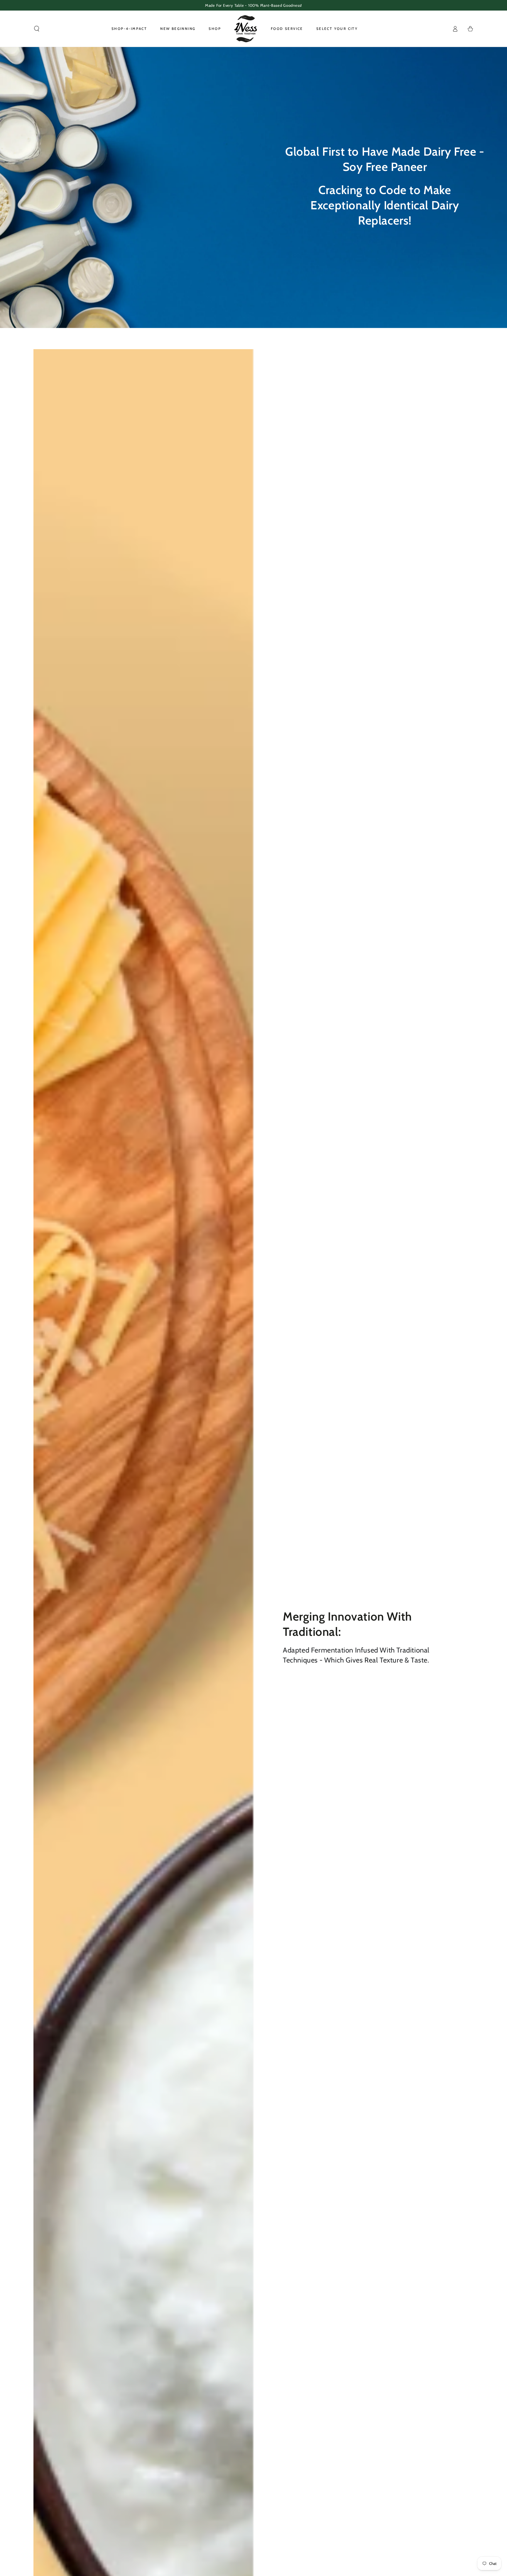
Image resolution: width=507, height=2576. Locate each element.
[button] (37, 29)
